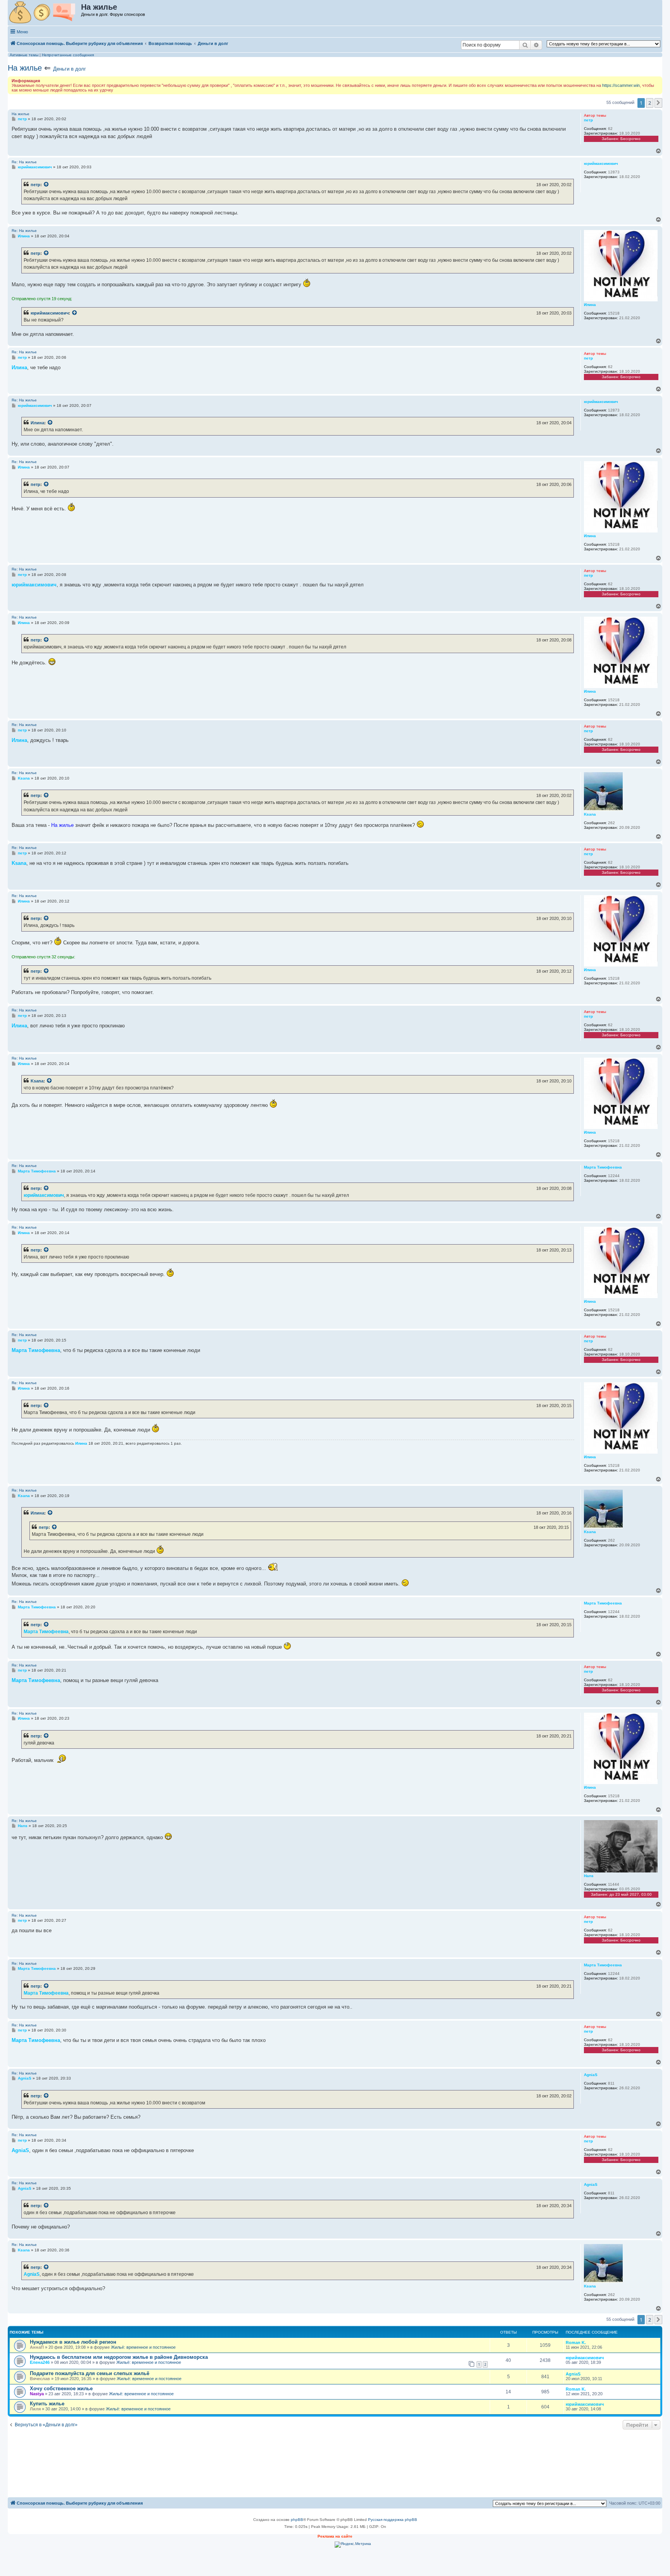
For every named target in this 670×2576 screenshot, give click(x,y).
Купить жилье (47, 2404)
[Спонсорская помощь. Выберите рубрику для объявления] (45, 13)
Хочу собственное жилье (61, 2388)
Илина (37, 423)
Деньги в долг (70, 69)
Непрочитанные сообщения (68, 55)
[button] (658, 103)
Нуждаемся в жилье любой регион (73, 2342)
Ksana (37, 1081)
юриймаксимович (50, 313)
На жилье (25, 68)
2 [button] (650, 103)
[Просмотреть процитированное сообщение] (47, 185)
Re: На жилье (24, 162)
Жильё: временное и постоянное (143, 2347)
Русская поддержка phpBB (393, 2520)
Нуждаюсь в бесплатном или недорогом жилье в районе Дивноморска (119, 2357)
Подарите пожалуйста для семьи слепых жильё (90, 2373)
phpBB (297, 2520)
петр (35, 185)
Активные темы (24, 55)
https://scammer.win (621, 85)
